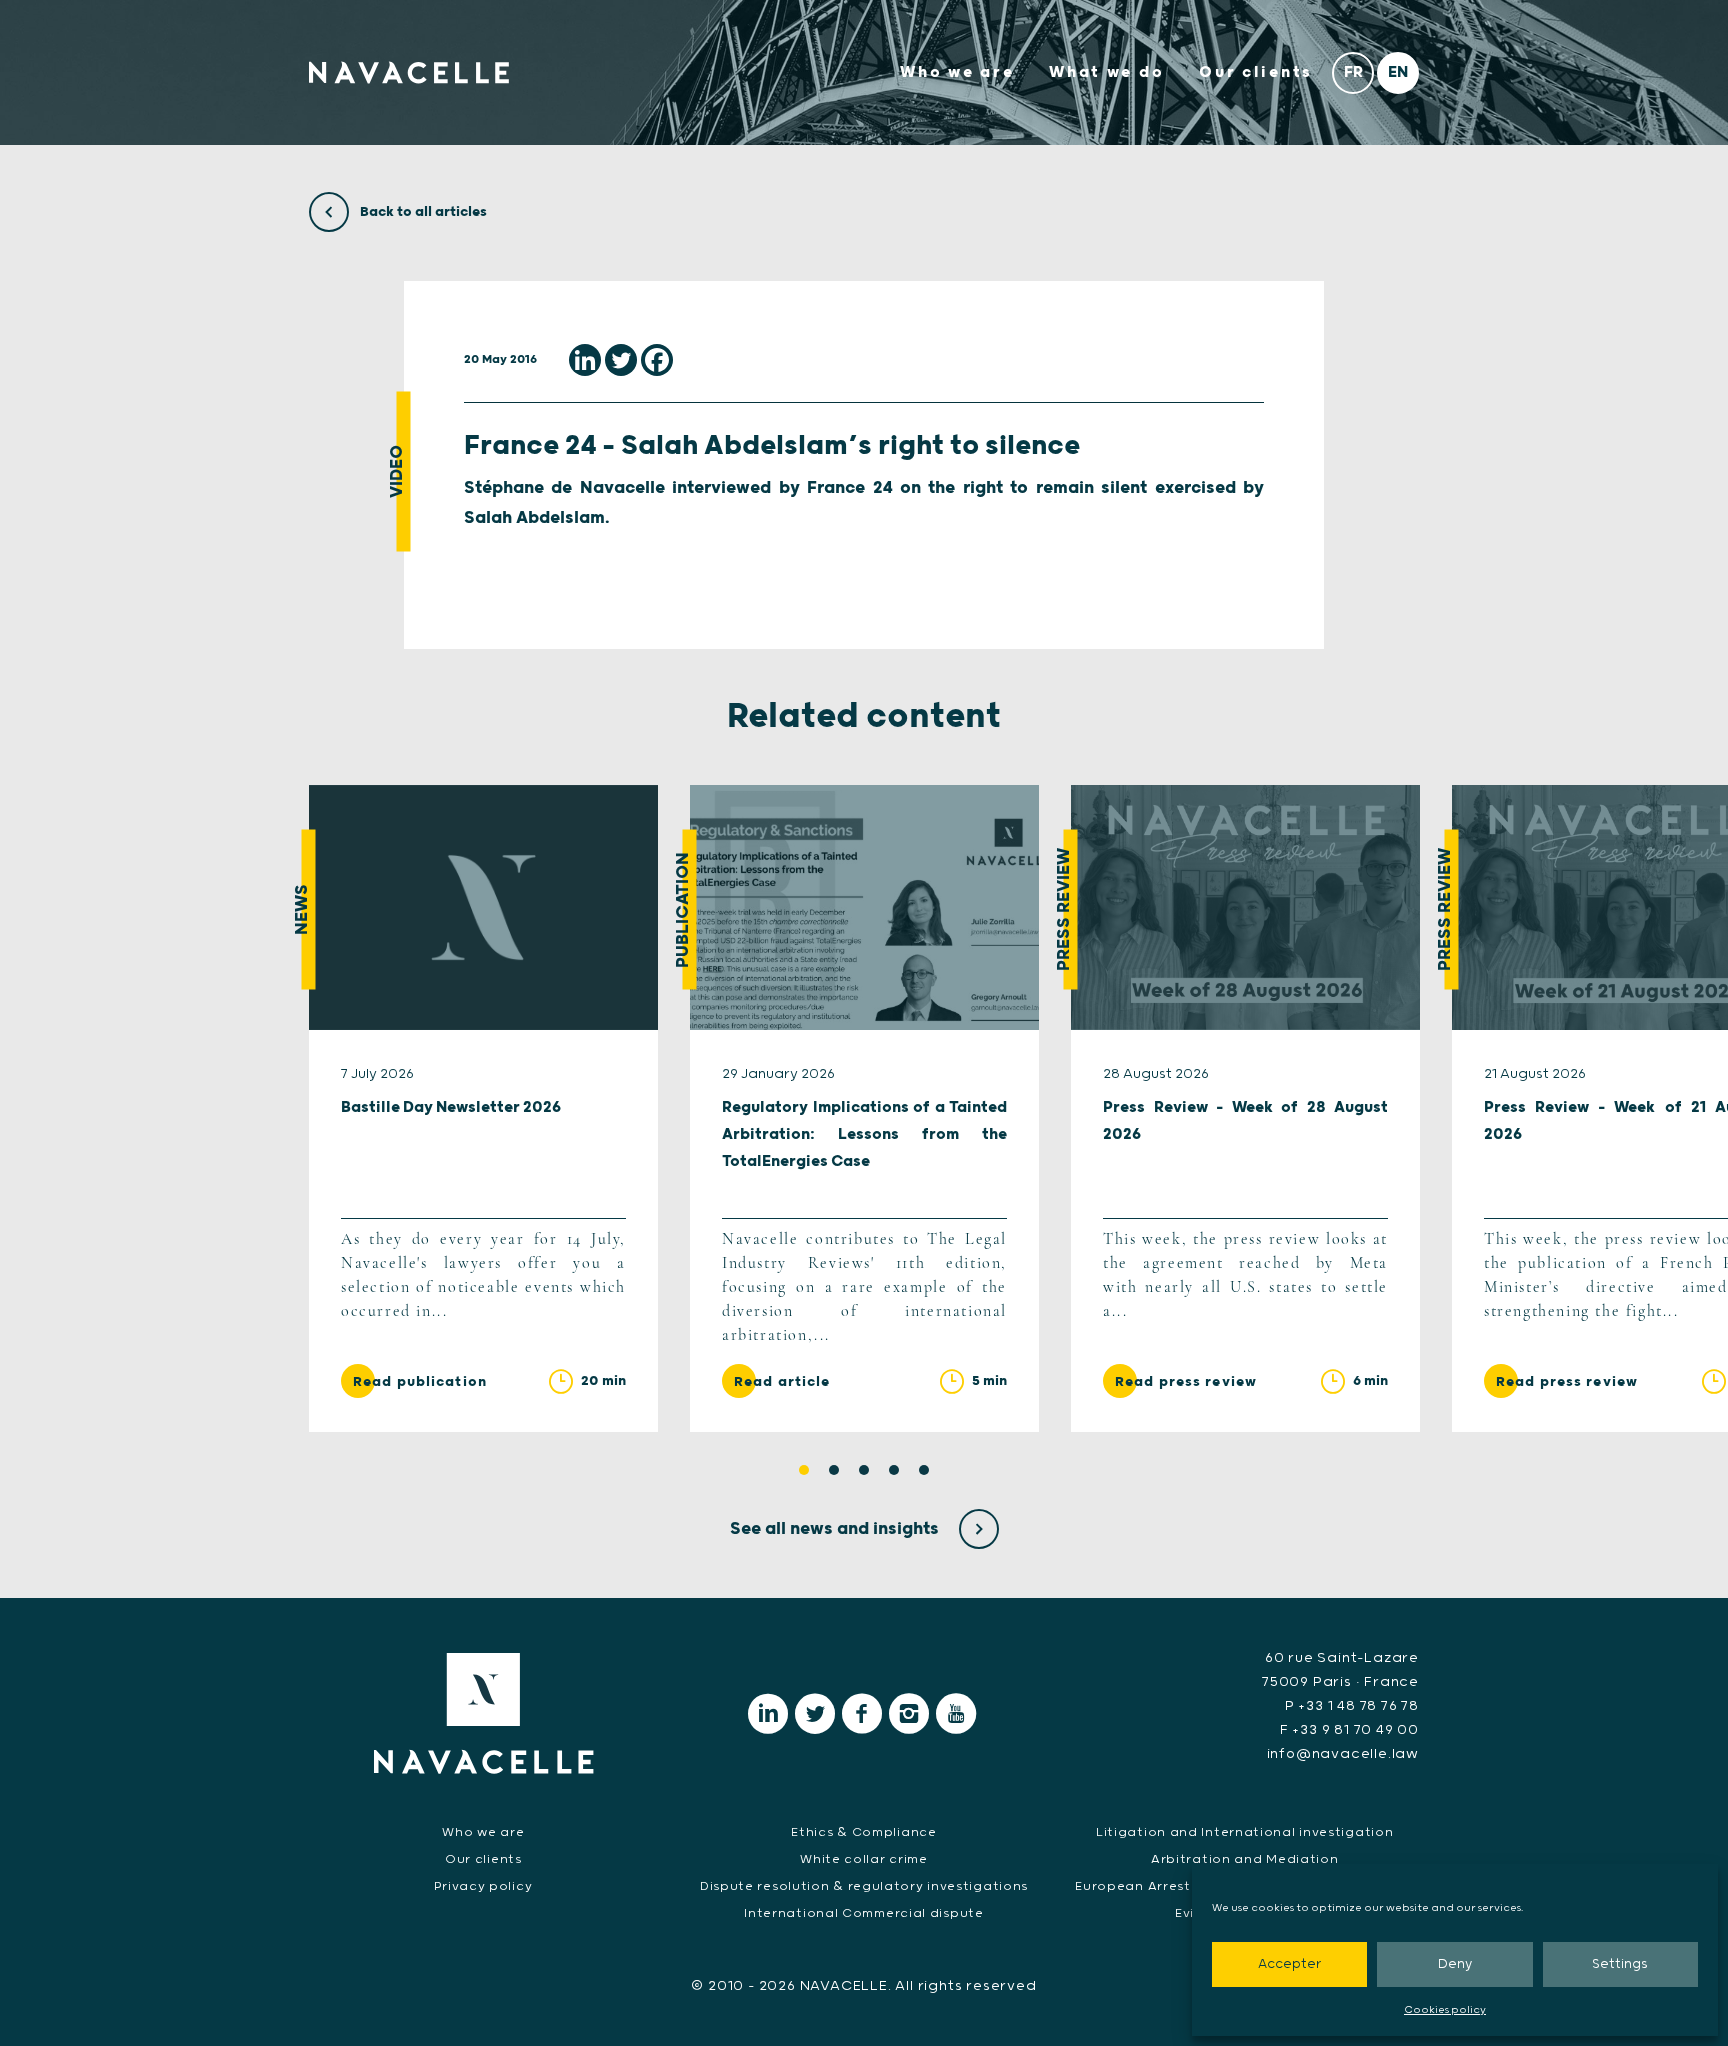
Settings (1620, 1964)
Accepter (1289, 1964)
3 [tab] (864, 1470)
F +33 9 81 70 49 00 (1349, 1730)
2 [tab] (834, 1470)
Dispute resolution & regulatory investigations (864, 1886)
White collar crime (864, 1859)
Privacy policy (483, 1886)
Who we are (957, 72)
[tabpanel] (483, 1108)
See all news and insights (836, 1529)
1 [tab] (804, 1470)
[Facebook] (657, 360)
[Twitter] (621, 360)
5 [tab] (924, 1470)
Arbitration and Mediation (1245, 1859)
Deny (1455, 1964)
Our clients (1256, 72)
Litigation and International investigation (1244, 1832)
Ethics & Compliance (863, 1832)
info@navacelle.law (1343, 1754)
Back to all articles (422, 212)
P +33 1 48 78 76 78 (1352, 1706)
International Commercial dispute (863, 1913)
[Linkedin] (585, 360)
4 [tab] (894, 1470)
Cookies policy (1445, 2010)
